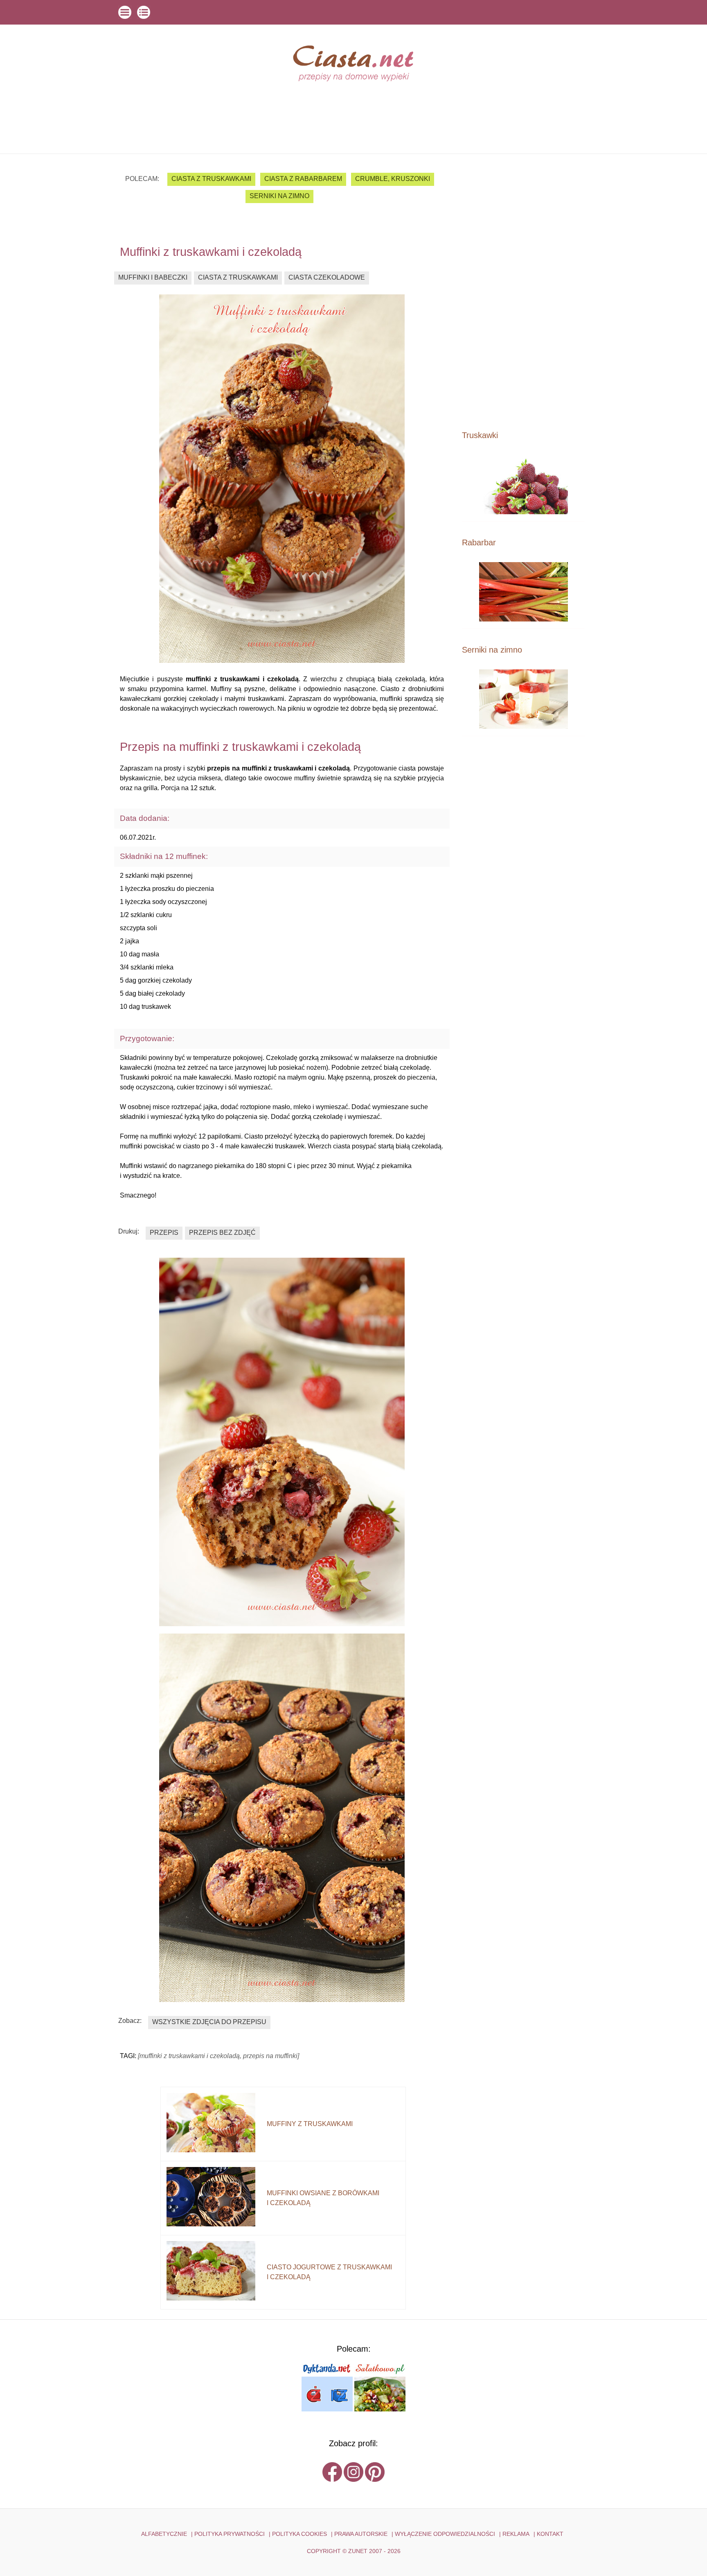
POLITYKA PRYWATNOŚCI (230, 2534)
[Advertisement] (523, 291)
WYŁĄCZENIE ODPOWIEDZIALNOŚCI (445, 2534)
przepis (164, 1233)
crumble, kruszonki (393, 179)
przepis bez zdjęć (222, 1233)
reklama (516, 2534)
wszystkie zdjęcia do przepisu (209, 2022)
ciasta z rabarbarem (303, 179)
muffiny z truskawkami (310, 2124)
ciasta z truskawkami (211, 179)
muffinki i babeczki (153, 277)
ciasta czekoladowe (327, 277)
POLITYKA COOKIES (299, 2534)
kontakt (550, 2534)
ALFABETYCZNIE (164, 2534)
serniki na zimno (279, 196)
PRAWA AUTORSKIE (361, 2534)
